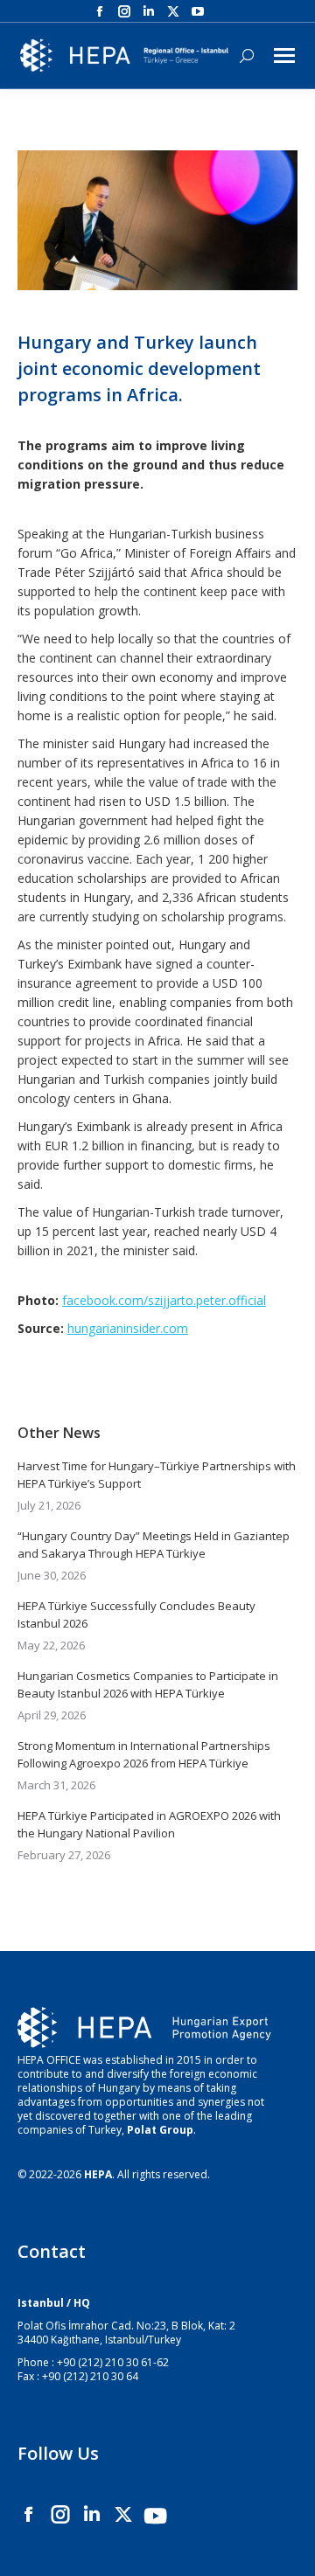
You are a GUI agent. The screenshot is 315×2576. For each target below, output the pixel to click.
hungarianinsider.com (128, 1328)
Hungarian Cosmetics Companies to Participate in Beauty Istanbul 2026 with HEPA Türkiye (148, 1684)
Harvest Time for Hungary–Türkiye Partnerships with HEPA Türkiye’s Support (157, 1475)
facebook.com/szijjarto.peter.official (164, 1300)
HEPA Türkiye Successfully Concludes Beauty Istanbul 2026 (136, 1614)
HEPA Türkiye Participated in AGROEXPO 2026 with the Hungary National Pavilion (149, 1824)
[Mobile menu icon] (284, 56)
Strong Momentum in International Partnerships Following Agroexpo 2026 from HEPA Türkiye (144, 1754)
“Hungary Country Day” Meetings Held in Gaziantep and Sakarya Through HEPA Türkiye (154, 1545)
